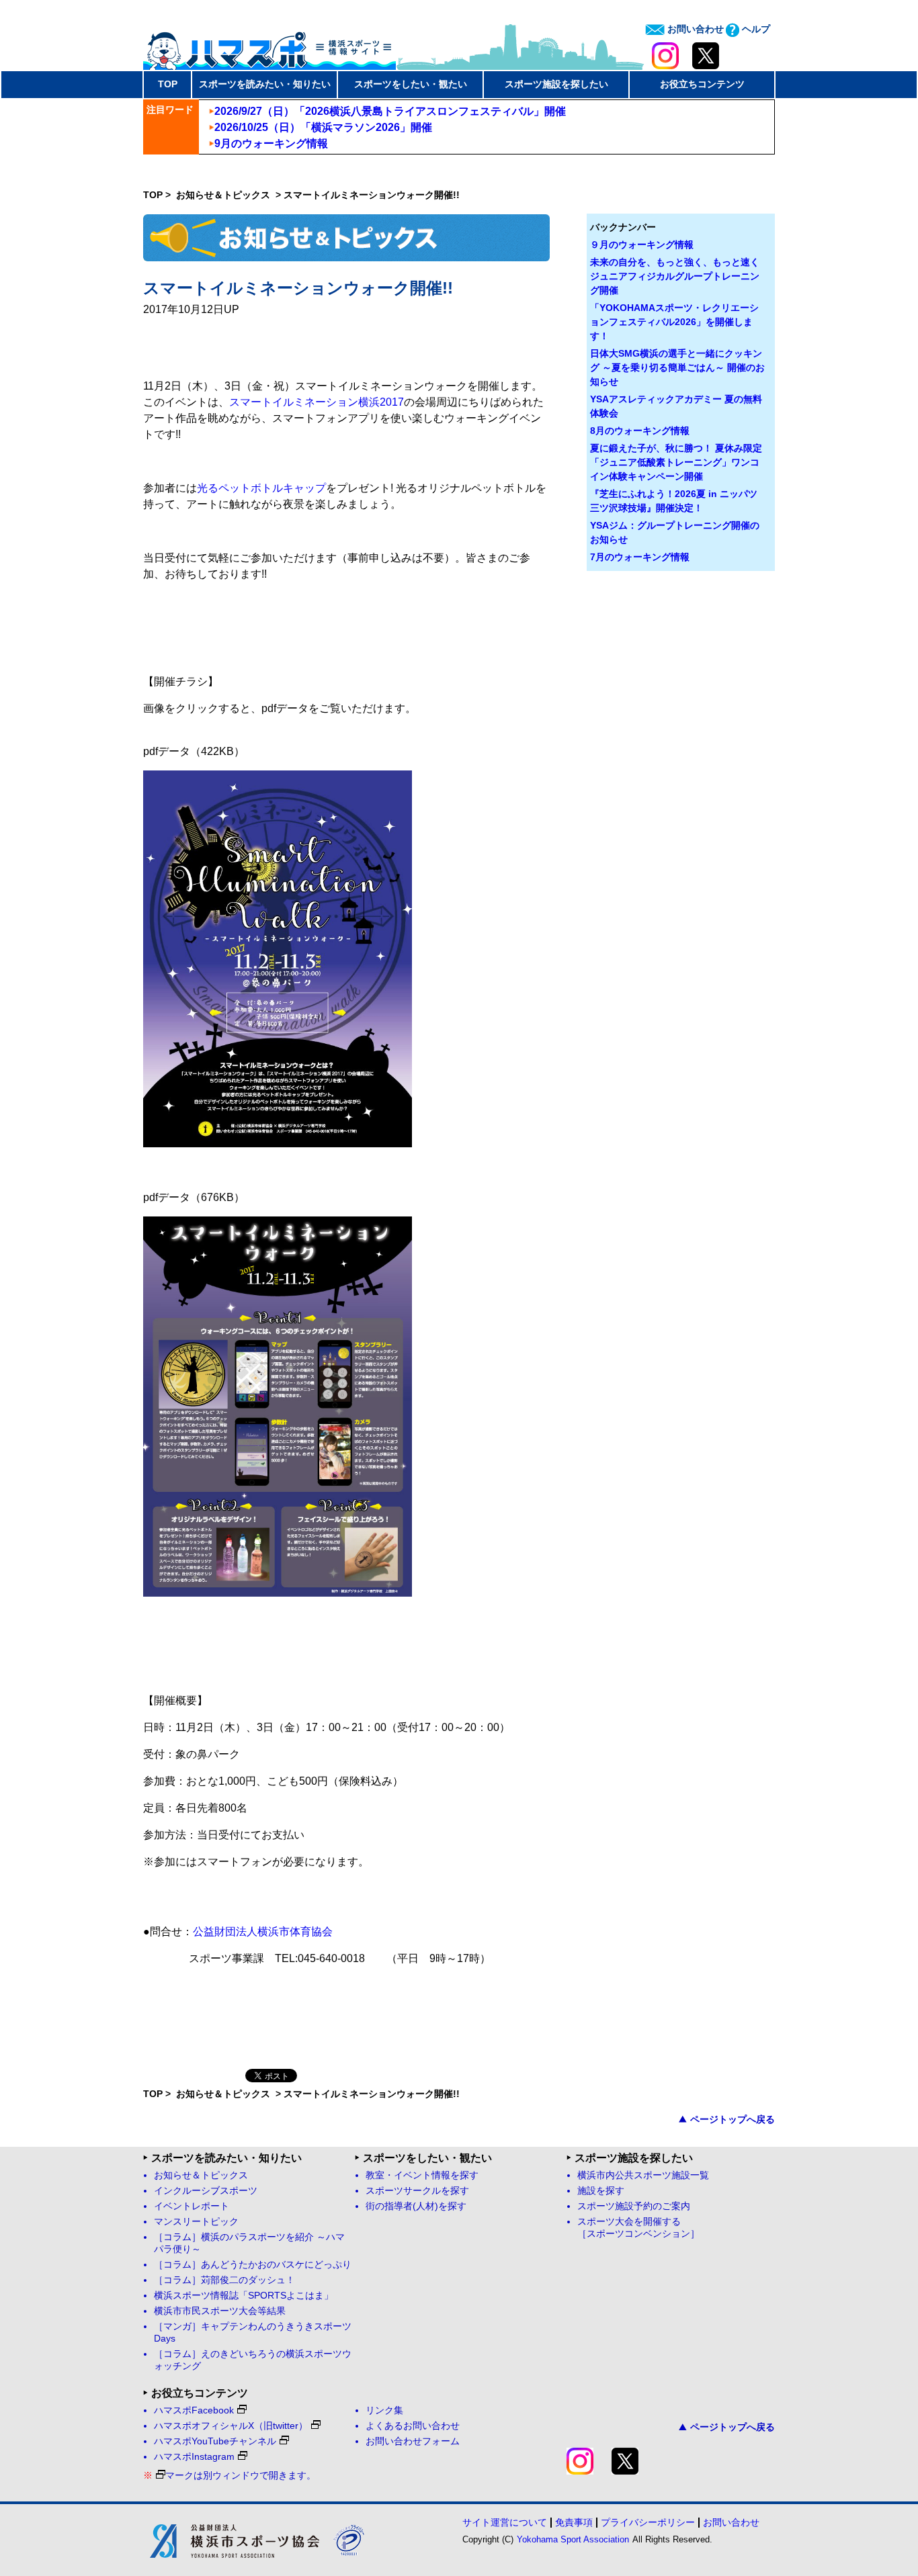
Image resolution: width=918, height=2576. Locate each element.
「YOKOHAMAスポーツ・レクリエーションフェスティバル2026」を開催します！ (674, 322)
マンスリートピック (196, 2222)
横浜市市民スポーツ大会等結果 (220, 2311)
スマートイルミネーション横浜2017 (317, 402)
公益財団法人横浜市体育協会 (263, 1931)
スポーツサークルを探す (417, 2191)
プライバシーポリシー (648, 2522)
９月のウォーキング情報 (642, 245)
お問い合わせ (694, 29)
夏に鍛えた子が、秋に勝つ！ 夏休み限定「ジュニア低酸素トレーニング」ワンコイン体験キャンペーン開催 (676, 462)
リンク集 (384, 2410)
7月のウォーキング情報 (640, 557)
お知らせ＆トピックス (224, 195)
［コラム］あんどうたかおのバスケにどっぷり (253, 2265)
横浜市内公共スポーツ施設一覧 (643, 2175)
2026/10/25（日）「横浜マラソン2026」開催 (323, 127)
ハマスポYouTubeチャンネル (215, 2441)
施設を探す (601, 2191)
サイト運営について (505, 2522)
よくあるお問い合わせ (413, 2426)
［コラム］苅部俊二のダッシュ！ (224, 2280)
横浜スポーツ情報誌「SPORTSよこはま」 (244, 2296)
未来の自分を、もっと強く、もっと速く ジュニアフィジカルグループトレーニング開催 (675, 276)
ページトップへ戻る (733, 2119)
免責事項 (574, 2522)
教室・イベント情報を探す (422, 2175)
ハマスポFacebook (194, 2410)
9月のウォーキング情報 (271, 143)
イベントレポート (192, 2206)
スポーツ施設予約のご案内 (634, 2206)
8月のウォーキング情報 (640, 431)
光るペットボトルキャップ (261, 488)
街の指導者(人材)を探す (416, 2206)
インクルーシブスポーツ (206, 2191)
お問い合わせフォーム (413, 2441)
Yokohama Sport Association (573, 2539)
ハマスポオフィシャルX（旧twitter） (231, 2426)
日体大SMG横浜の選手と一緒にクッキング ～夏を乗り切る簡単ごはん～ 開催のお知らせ (677, 367)
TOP (168, 84)
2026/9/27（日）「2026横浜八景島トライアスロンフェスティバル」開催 (390, 111)
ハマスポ (269, 46)
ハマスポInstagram (194, 2457)
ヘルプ (755, 29)
